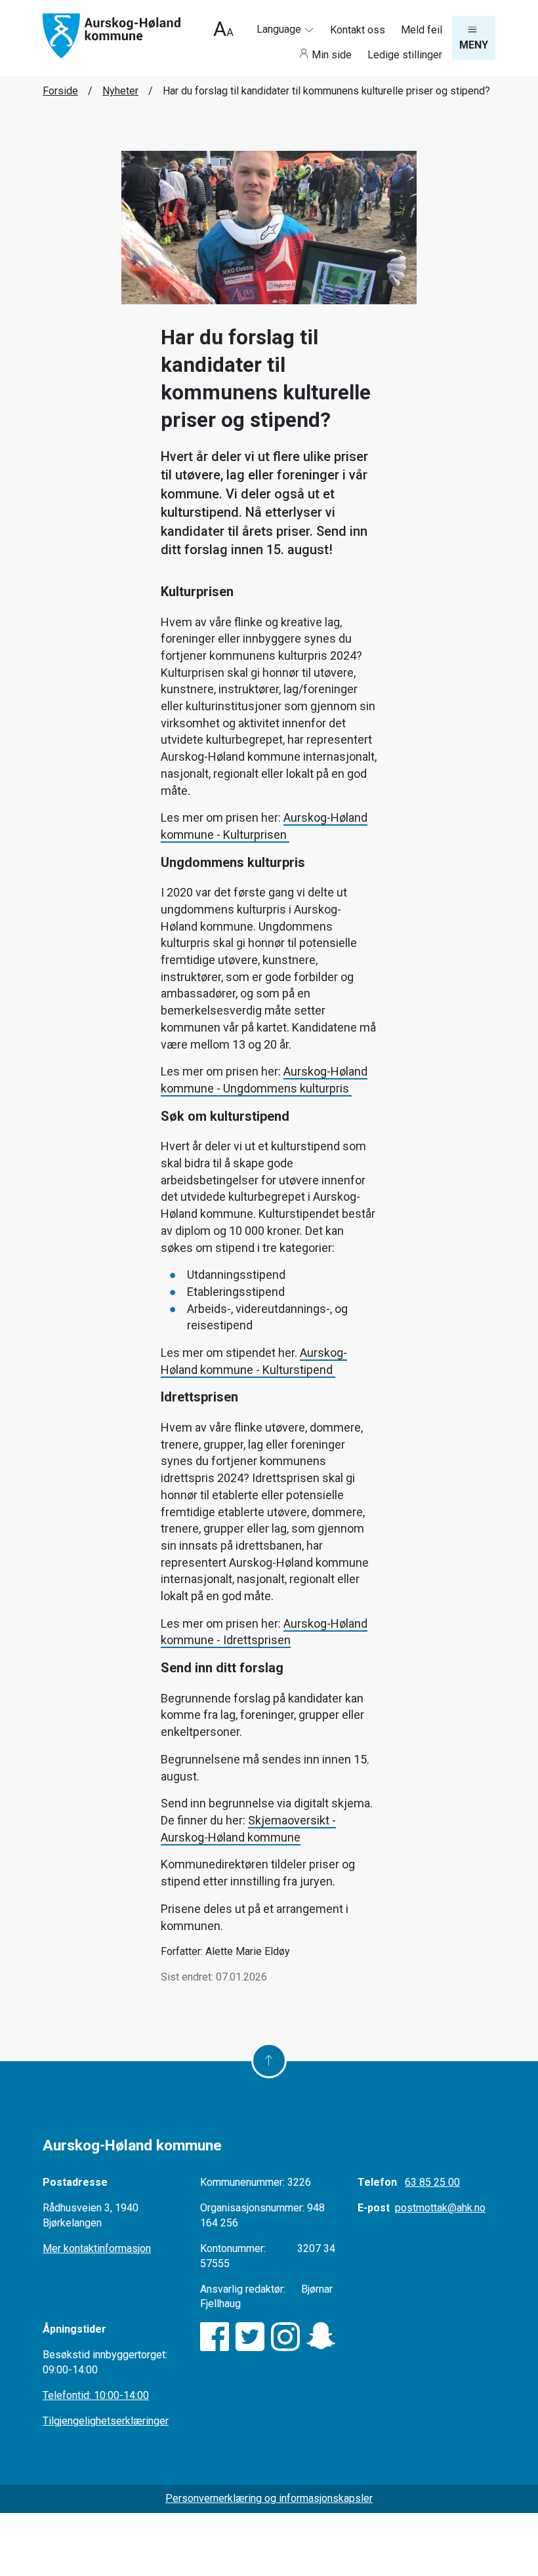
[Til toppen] (269, 2061)
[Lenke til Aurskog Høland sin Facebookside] (215, 2337)
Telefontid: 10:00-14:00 (96, 2395)
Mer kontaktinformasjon (97, 2248)
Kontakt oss (359, 30)
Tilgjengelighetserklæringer (106, 2421)
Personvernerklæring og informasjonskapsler (269, 2498)
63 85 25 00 (432, 2182)
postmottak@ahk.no (440, 2208)
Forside (60, 91)
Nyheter (120, 91)
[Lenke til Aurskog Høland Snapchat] (321, 2337)
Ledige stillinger (405, 55)
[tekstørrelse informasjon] (223, 30)
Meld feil (422, 30)
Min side (332, 55)
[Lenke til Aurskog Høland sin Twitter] (250, 2337)
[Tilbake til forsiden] (112, 35)
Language (280, 29)
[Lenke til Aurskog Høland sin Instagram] (285, 2337)
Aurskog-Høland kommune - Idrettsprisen (264, 1632)
